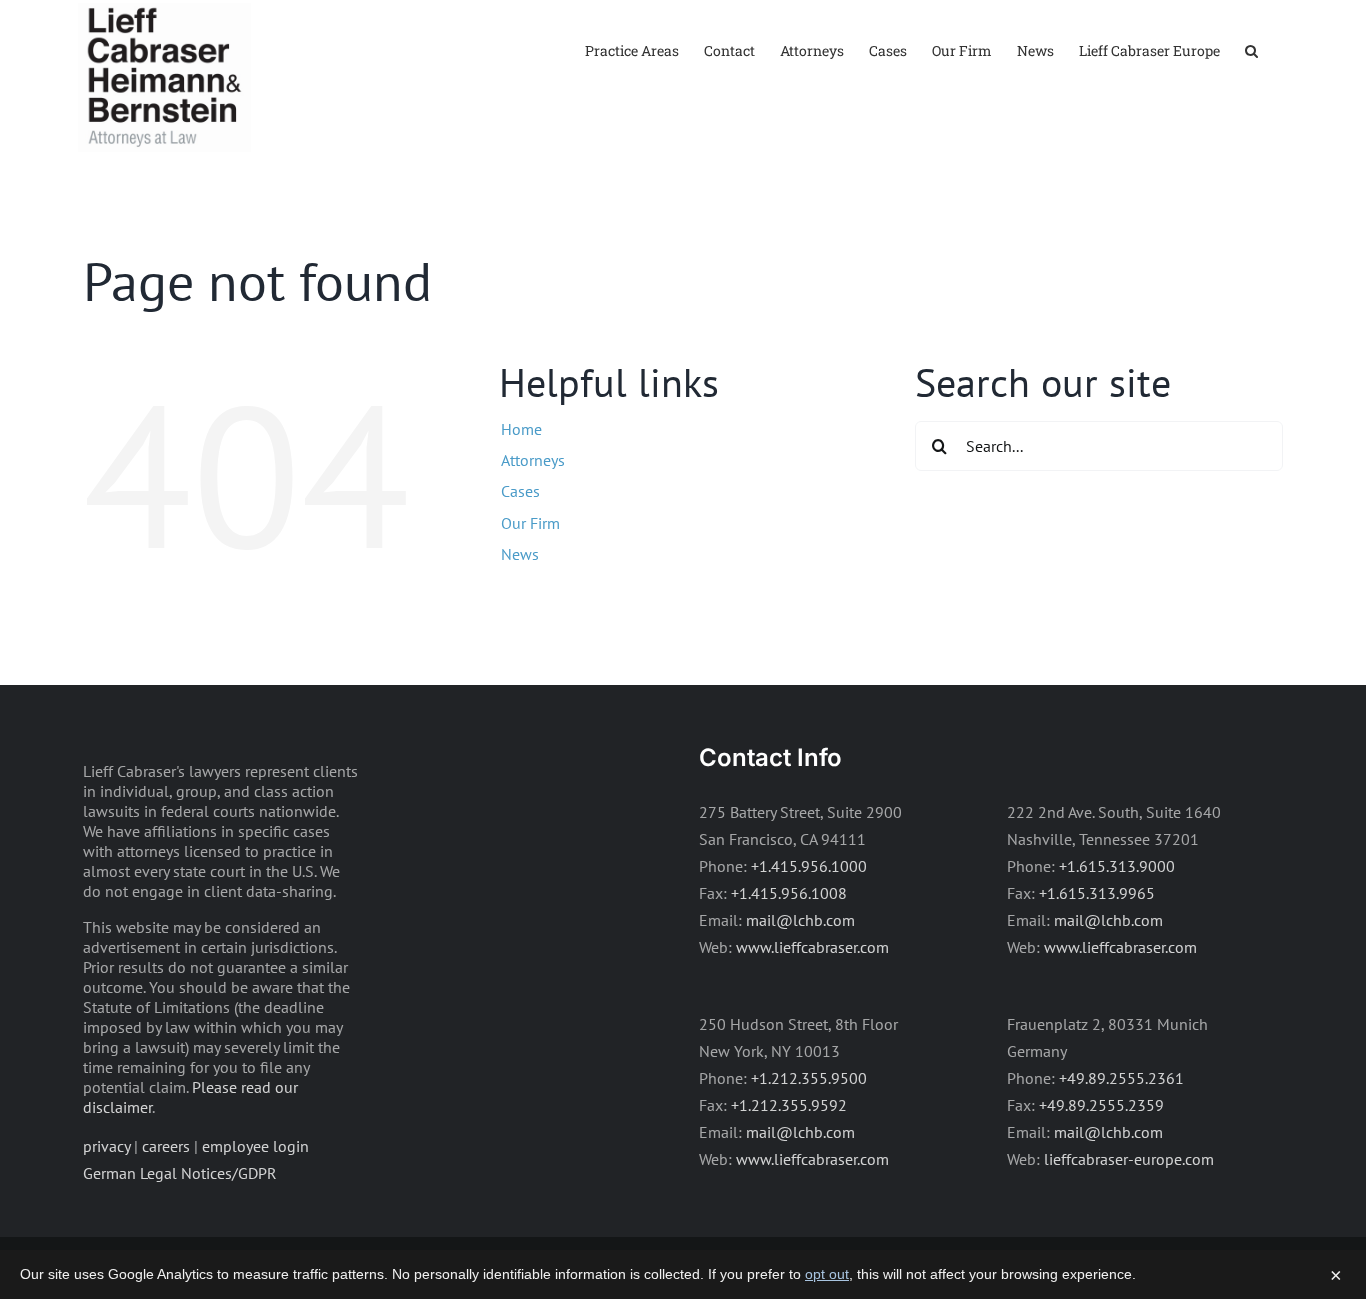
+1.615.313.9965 (1097, 893)
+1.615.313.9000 (1117, 866)
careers (166, 1146)
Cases (520, 491)
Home (521, 429)
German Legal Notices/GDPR (180, 1173)
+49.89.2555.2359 (1101, 1105)
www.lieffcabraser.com (812, 947)
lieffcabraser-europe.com (1129, 1159)
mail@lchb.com (800, 920)
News (520, 554)
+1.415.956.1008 (789, 893)
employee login (255, 1146)
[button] (1251, 49)
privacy (106, 1146)
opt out (827, 1274)
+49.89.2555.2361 (1121, 1078)
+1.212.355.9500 (809, 1078)
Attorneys (533, 460)
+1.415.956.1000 (809, 866)
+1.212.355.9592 (789, 1105)
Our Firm (530, 523)
